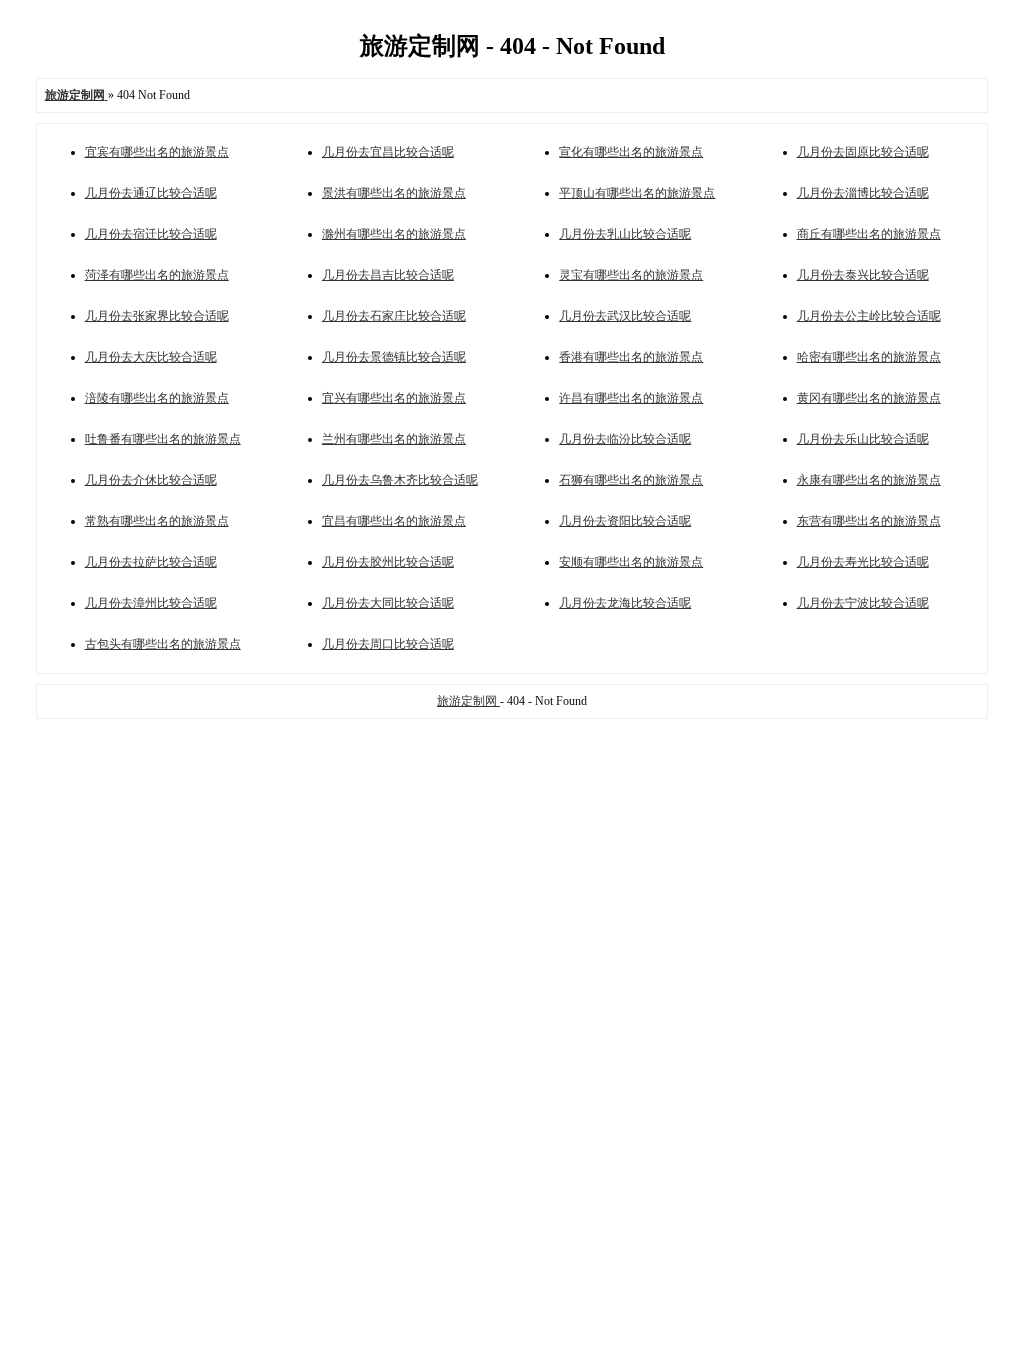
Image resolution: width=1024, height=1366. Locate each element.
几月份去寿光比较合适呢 (863, 562)
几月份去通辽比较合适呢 (151, 193)
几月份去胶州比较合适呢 (388, 562)
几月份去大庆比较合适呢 (151, 357)
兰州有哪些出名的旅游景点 (394, 439)
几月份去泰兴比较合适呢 (863, 275)
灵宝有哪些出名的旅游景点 (631, 275)
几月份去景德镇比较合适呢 (394, 357)
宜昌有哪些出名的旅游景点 (394, 521)
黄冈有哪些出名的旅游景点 (869, 398)
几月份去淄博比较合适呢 (863, 193)
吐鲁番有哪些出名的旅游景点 (163, 439)
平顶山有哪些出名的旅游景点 (637, 193)
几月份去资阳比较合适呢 (625, 521)
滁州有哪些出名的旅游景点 (394, 234)
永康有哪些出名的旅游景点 (869, 480)
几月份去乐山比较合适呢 (863, 439)
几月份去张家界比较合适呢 (157, 316)
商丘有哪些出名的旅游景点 (869, 234)
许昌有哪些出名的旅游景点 (631, 398)
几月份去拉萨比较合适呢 (151, 562)
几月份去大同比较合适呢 (388, 603)
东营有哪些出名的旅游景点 (869, 521)
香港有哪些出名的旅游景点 (631, 357)
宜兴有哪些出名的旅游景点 (394, 398)
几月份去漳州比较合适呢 (151, 603)
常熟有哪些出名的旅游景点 (157, 521)
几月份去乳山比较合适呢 (625, 234)
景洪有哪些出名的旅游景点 (394, 193)
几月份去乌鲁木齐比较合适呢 (400, 480)
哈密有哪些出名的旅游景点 (869, 357)
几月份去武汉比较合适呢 (625, 316)
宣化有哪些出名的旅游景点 (631, 152)
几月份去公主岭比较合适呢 (869, 316)
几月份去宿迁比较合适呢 (151, 234)
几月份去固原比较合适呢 (863, 152)
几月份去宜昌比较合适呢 (388, 152)
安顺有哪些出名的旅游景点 (631, 562)
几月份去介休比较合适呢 (151, 480)
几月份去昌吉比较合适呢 (388, 275)
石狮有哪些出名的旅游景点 (631, 480)
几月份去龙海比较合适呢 (625, 603)
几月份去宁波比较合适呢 (863, 603)
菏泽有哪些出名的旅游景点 (157, 275)
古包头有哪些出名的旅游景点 (163, 644)
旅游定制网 (468, 701)
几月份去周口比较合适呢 (388, 644)
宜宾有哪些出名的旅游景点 (157, 152)
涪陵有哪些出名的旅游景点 (157, 398)
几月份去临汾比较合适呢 (625, 439)
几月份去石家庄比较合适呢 (394, 316)
